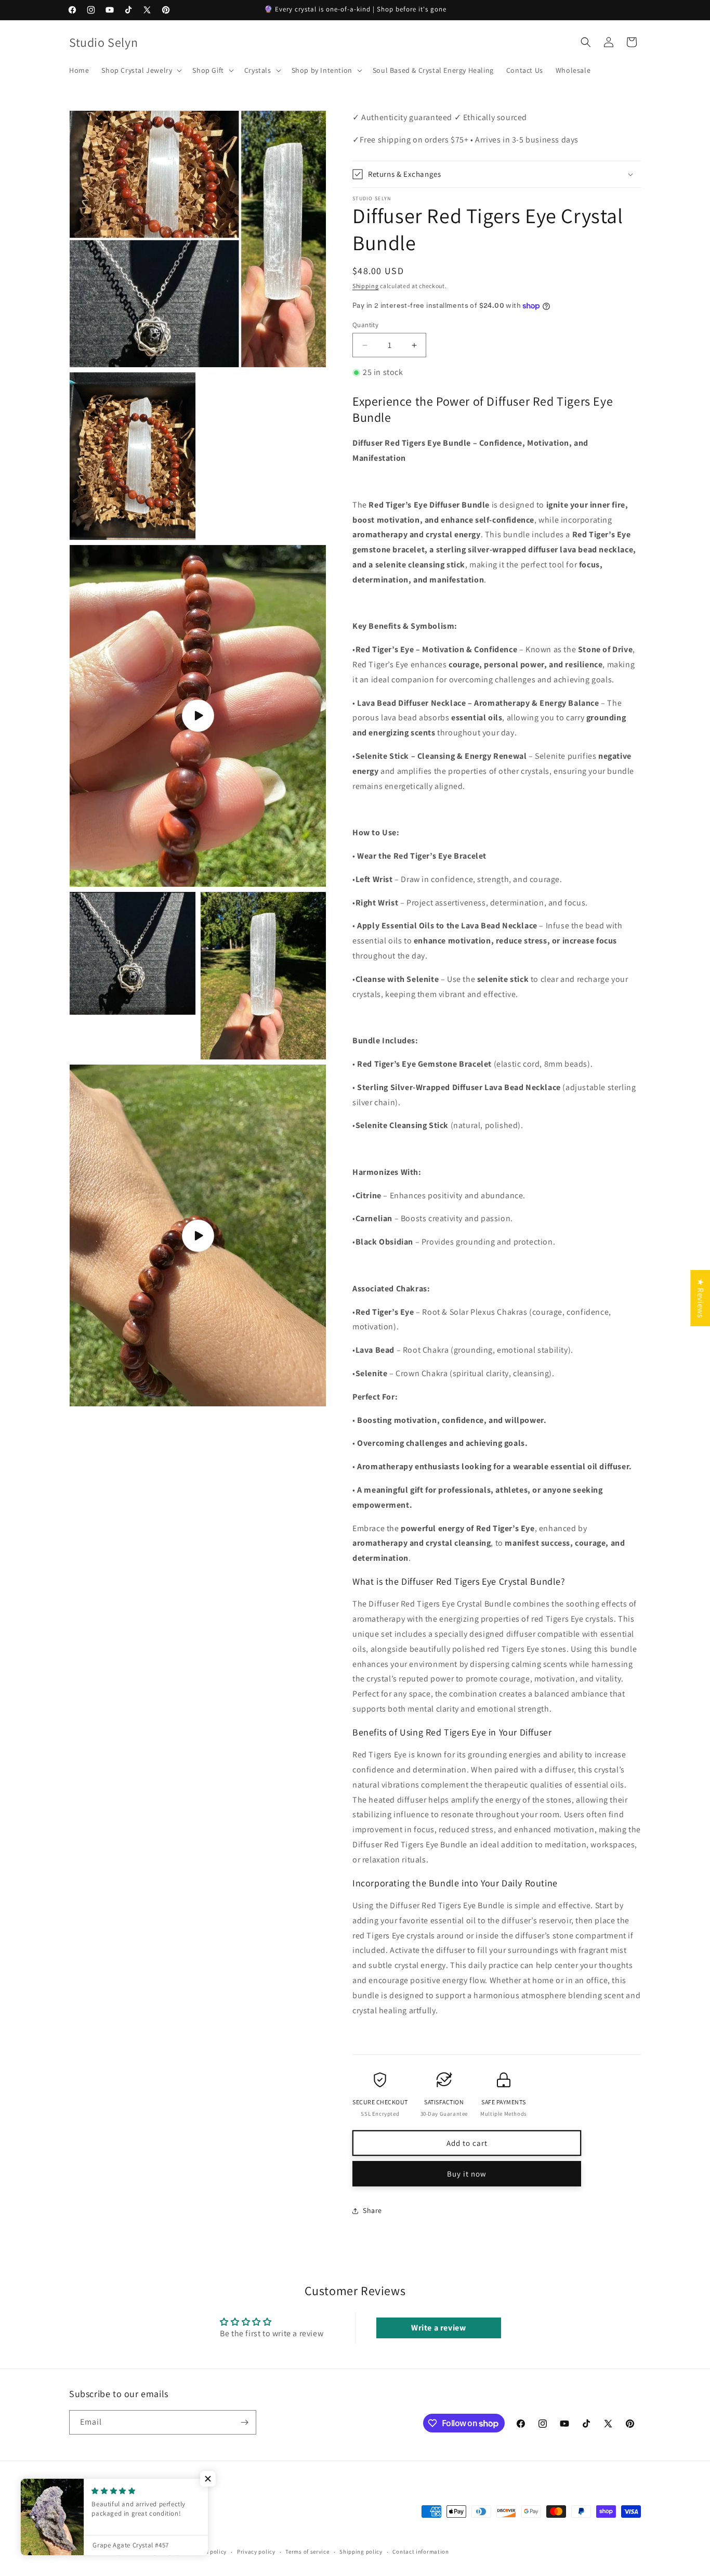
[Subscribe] (244, 2422)
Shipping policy (361, 2552)
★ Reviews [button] (700, 1298)
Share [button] (372, 2210)
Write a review (438, 2328)
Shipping (366, 286)
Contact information (420, 2552)
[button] (141, 70)
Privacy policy (256, 2552)
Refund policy (208, 2552)
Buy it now (467, 2174)
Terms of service (307, 2552)
